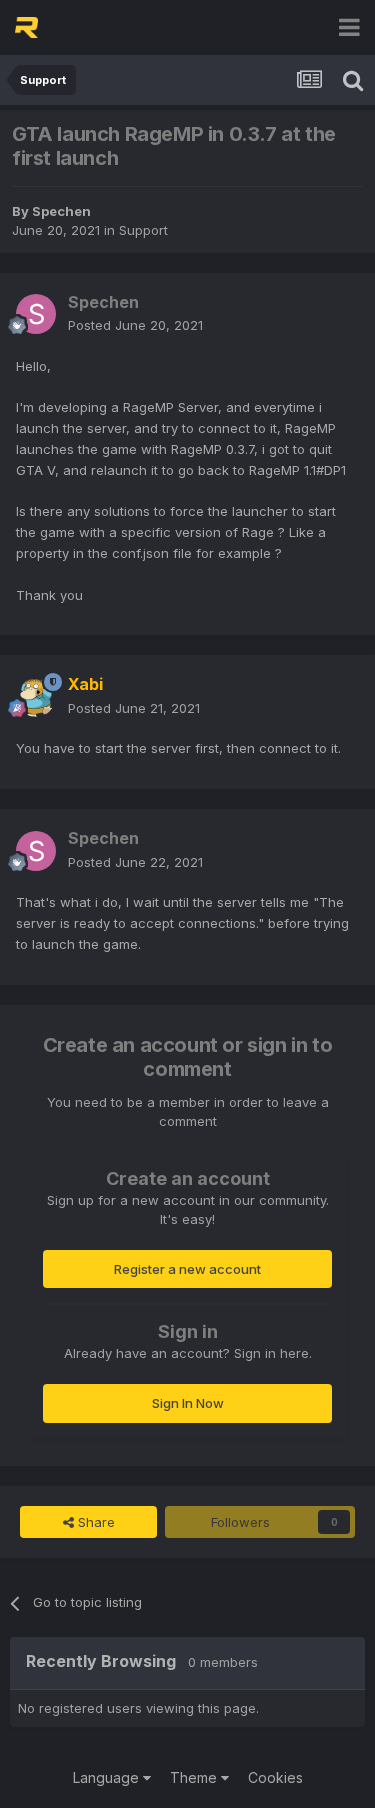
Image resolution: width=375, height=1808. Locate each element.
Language (108, 1777)
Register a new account (187, 1269)
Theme (195, 1777)
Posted (135, 325)
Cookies (275, 1777)
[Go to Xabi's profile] (36, 697)
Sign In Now (188, 1403)
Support (143, 230)
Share (94, 1522)
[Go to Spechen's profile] (36, 314)
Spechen (61, 211)
